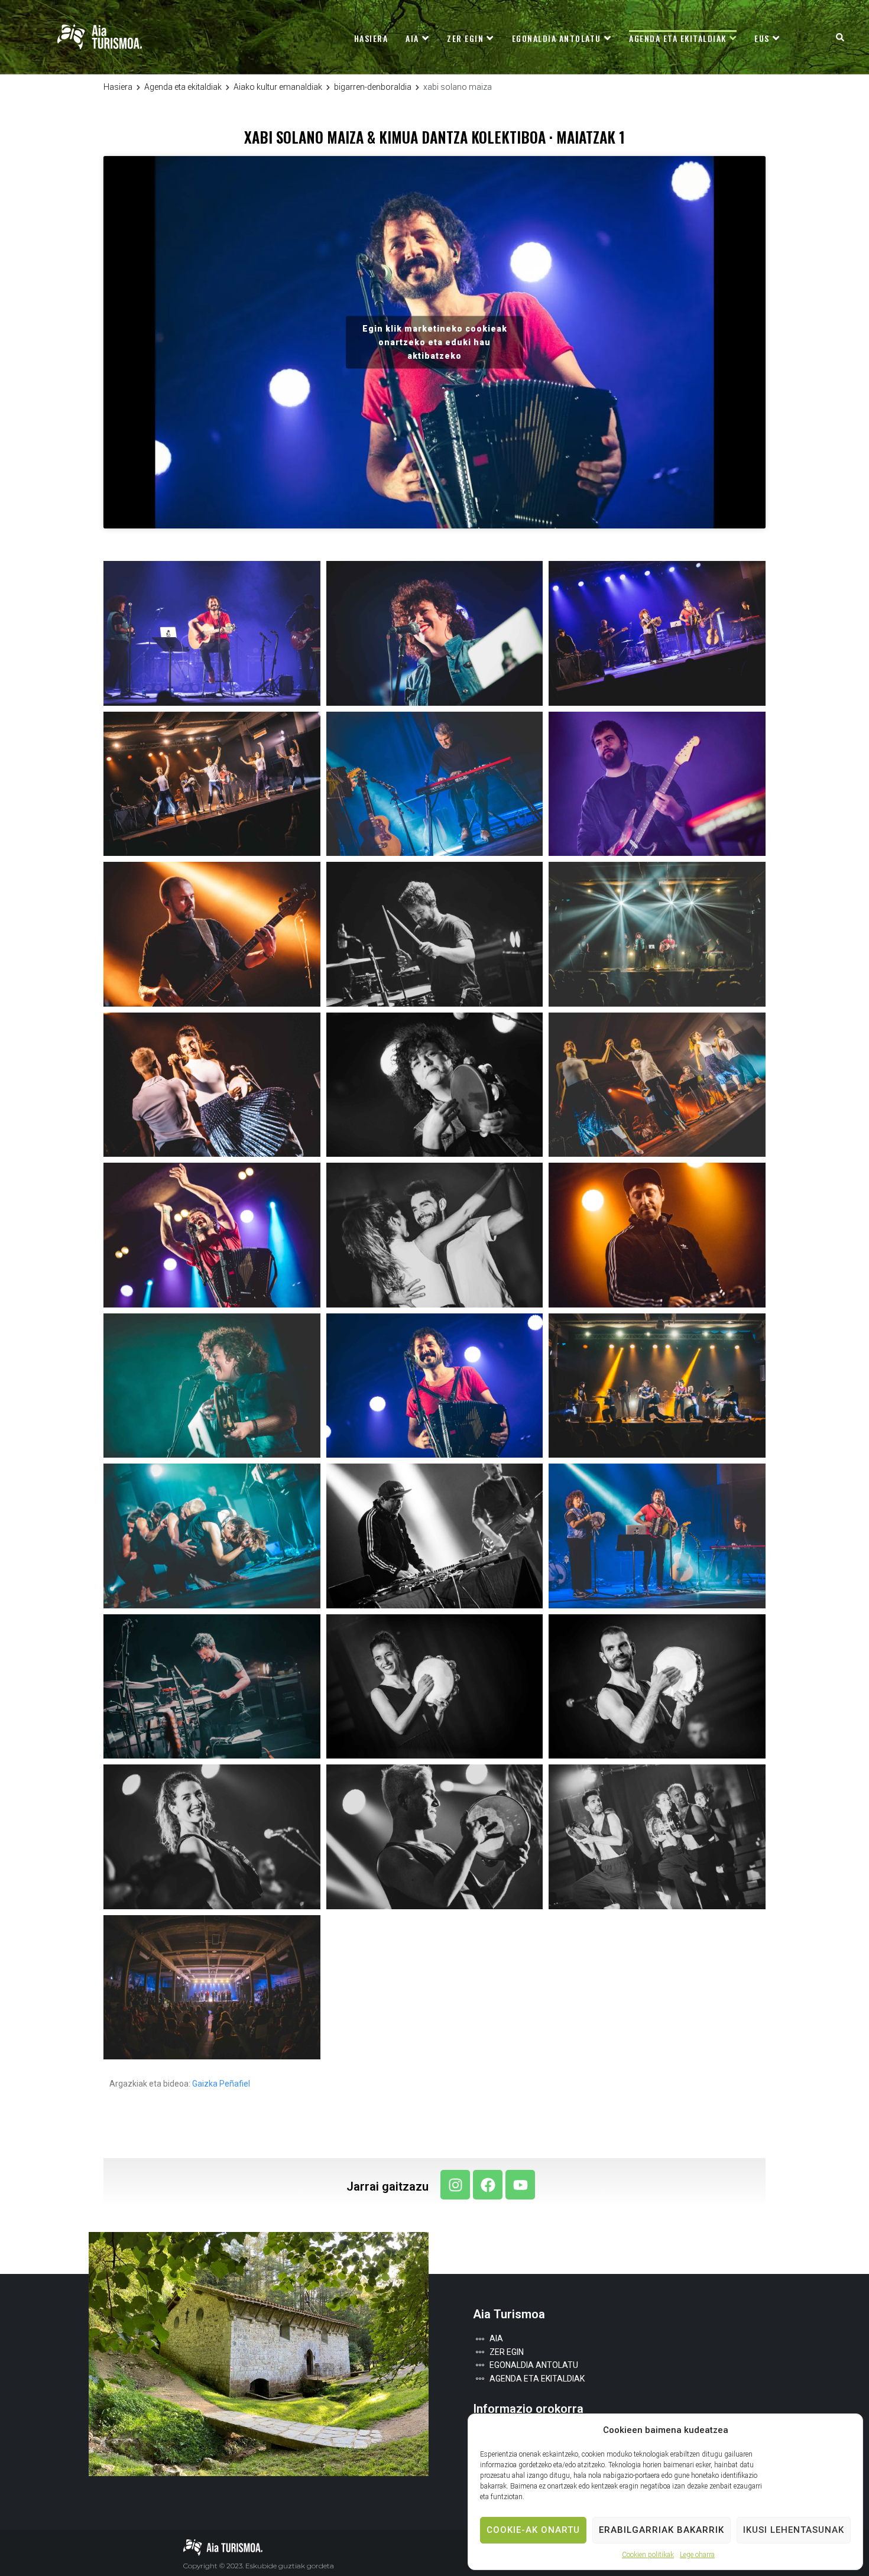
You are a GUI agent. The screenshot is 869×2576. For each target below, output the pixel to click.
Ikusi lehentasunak (794, 2530)
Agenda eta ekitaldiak (183, 87)
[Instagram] (455, 2185)
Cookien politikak (648, 2555)
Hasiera (118, 87)
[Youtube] (520, 2185)
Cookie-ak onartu (533, 2530)
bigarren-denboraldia (373, 87)
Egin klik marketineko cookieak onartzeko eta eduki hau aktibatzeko (435, 342)
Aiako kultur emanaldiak (278, 87)
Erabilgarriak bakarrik (662, 2530)
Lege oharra (697, 2555)
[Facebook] (488, 2185)
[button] (840, 37)
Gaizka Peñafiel (221, 2084)
